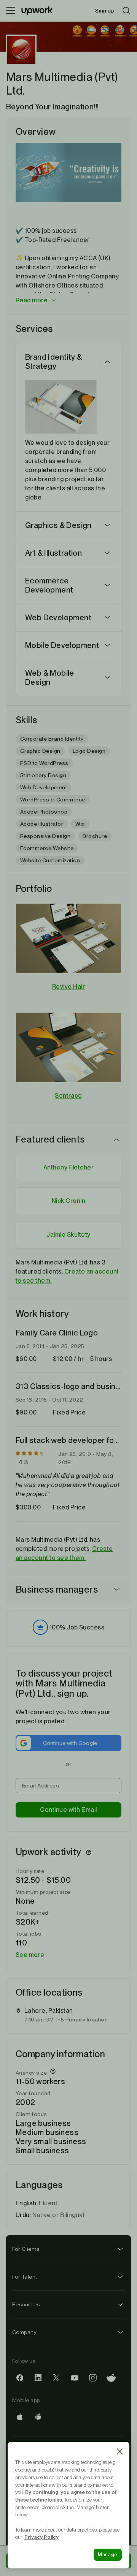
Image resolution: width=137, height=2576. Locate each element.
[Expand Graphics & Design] (107, 525)
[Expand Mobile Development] (107, 645)
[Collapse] (117, 1139)
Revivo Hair (68, 987)
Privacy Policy (41, 2537)
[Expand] (117, 1590)
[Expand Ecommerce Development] (107, 585)
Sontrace (68, 1096)
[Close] (120, 2451)
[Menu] (11, 11)
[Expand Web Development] (107, 618)
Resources (26, 2304)
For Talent (25, 2277)
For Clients (26, 2249)
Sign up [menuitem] (105, 11)
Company (24, 2332)
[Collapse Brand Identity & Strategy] (107, 362)
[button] (68, 301)
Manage (108, 2555)
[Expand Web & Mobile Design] (107, 678)
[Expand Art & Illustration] (107, 553)
